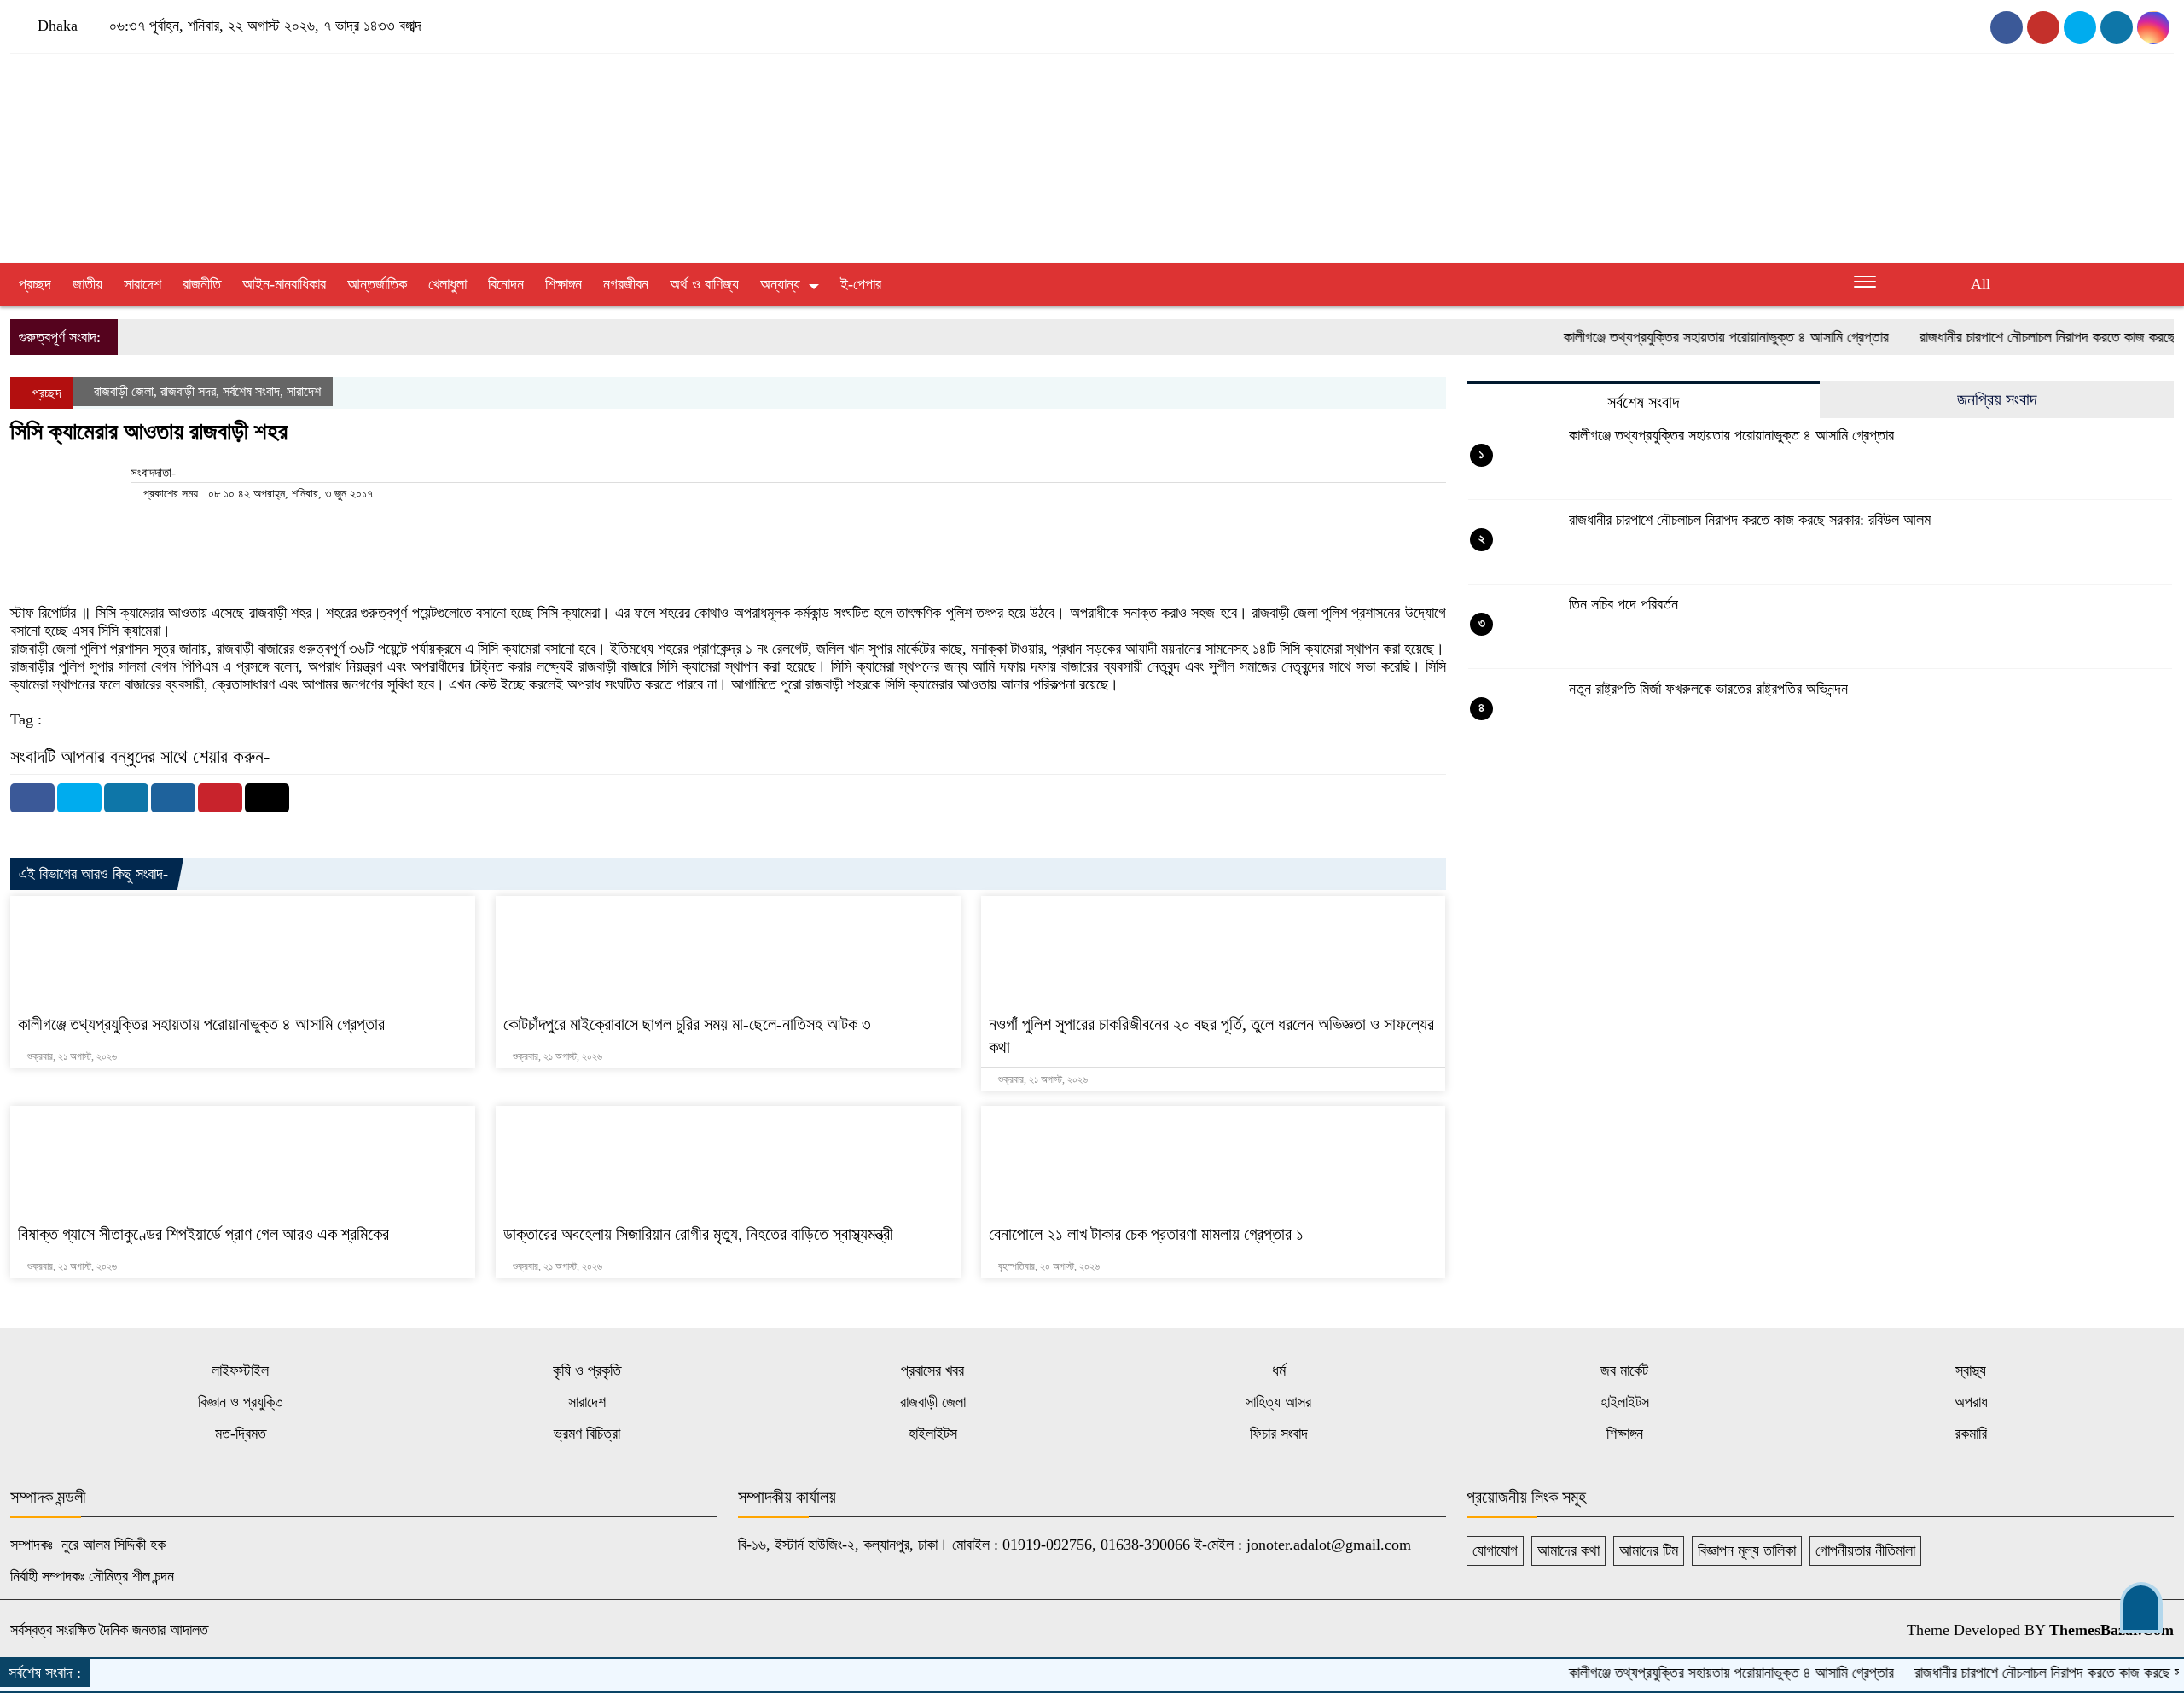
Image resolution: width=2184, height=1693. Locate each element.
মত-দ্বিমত (241, 1434)
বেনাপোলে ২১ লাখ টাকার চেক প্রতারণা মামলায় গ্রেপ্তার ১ (1146, 1234)
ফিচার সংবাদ (1279, 1434)
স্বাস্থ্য (1971, 1370)
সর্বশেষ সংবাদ (251, 391)
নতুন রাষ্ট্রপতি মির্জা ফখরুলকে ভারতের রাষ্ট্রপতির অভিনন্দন (1708, 689)
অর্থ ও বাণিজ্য (704, 284)
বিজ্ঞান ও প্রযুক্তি (241, 1402)
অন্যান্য (780, 284)
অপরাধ (1971, 1402)
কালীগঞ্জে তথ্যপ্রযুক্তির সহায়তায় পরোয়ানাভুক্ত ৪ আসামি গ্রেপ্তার (1685, 337)
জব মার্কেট (1624, 1370)
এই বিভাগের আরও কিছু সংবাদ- (93, 874)
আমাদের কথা (1568, 1550)
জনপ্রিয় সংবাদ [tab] (1997, 399)
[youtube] (2043, 27)
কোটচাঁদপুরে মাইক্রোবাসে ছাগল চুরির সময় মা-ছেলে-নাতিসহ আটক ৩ (687, 1024)
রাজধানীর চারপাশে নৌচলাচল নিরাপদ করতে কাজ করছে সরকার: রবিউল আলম (1750, 520)
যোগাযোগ (1495, 1550)
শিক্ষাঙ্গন (563, 284)
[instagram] (2080, 27)
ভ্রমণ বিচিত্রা (587, 1434)
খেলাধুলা (447, 284)
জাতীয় (87, 284)
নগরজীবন (626, 284)
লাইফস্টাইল (240, 1370)
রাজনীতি (202, 284)
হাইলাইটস (1625, 1402)
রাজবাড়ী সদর (188, 391)
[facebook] (2007, 27)
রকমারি (1971, 1434)
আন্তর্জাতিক (377, 284)
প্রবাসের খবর (932, 1370)
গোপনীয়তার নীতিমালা (1865, 1550)
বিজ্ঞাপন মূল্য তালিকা (1747, 1550)
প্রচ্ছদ (35, 284)
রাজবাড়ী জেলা (124, 391)
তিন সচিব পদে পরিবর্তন (1623, 604)
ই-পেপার (861, 284)
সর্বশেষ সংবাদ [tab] (1643, 402)
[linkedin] (2153, 27)
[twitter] (2117, 27)
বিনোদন (506, 284)
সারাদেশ (142, 284)
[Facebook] (32, 798)
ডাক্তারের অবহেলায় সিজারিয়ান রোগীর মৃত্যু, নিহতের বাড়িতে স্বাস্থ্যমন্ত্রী (698, 1234)
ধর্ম (1279, 1370)
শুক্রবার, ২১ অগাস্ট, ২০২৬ (71, 1056)
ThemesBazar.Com (2111, 1630)
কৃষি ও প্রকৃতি (587, 1370)
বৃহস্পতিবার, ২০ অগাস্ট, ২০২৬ (1048, 1266)
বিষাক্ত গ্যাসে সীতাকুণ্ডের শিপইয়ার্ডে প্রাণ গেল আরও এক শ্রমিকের (203, 1234)
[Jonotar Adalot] (364, 147)
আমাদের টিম (1649, 1550)
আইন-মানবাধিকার (284, 284)
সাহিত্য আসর (1278, 1402)
